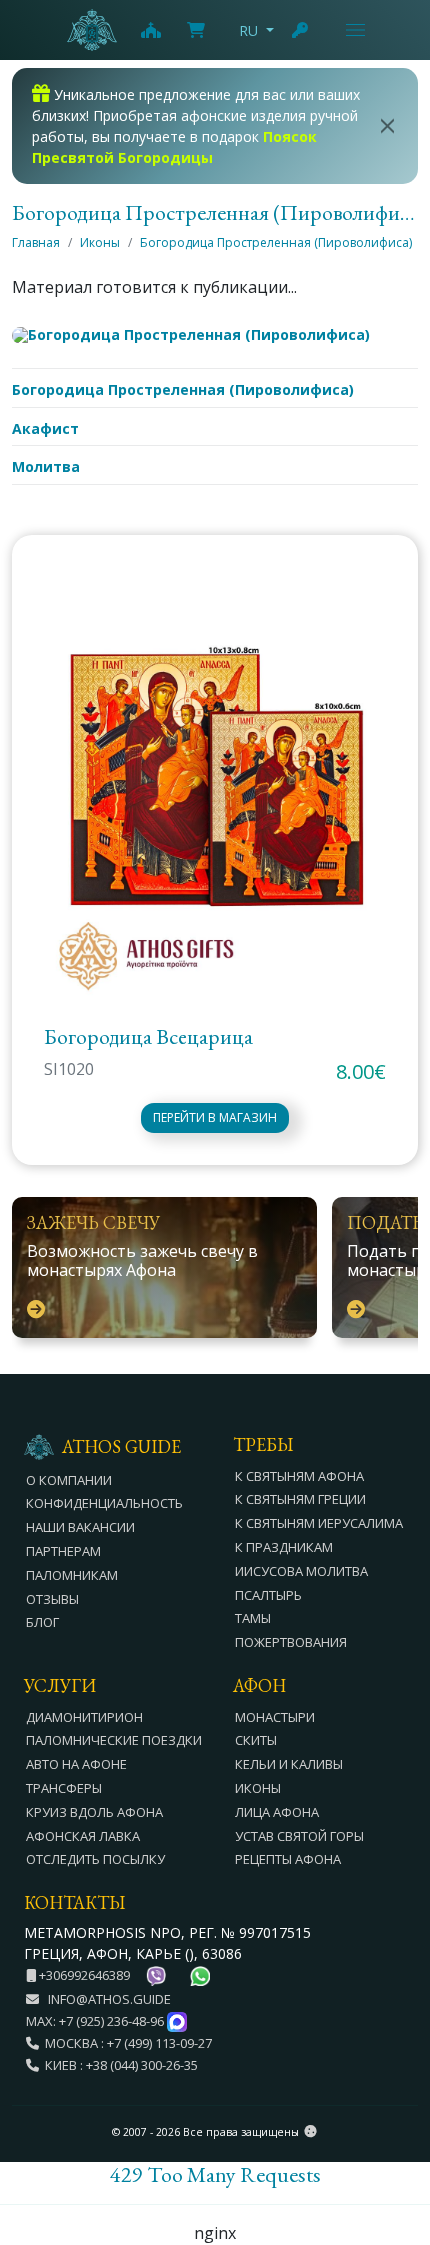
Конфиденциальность (104, 1503)
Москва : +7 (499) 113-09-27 (125, 2043)
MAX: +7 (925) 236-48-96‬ (96, 2021)
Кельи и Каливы (289, 1764)
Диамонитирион (84, 1717)
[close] (387, 126)
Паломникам (72, 1575)
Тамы (253, 1618)
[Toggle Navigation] (355, 30)
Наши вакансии (80, 1527)
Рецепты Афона (288, 1859)
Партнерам (63, 1551)
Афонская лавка (83, 1836)
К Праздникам (284, 1547)
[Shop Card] (196, 30)
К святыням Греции (300, 1499)
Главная (36, 242)
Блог (42, 1622)
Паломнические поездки (114, 1740)
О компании (69, 1480)
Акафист (45, 428)
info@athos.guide (109, 1999)
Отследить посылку (95, 1859)
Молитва (46, 466)
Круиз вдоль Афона (94, 1812)
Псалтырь (268, 1595)
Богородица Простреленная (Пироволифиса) (276, 242)
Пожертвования (291, 1642)
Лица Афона (277, 1812)
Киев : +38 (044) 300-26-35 (118, 2065)
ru (248, 30)
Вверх (396, 2120)
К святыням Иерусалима (319, 1523)
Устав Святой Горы (299, 1836)
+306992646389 (83, 1975)
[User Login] (301, 30)
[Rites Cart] (150, 30)
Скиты (256, 1740)
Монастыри (275, 1717)
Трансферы (64, 1788)
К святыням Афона (299, 1476)
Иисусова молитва (301, 1571)
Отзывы (52, 1599)
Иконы (100, 242)
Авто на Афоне (76, 1764)
